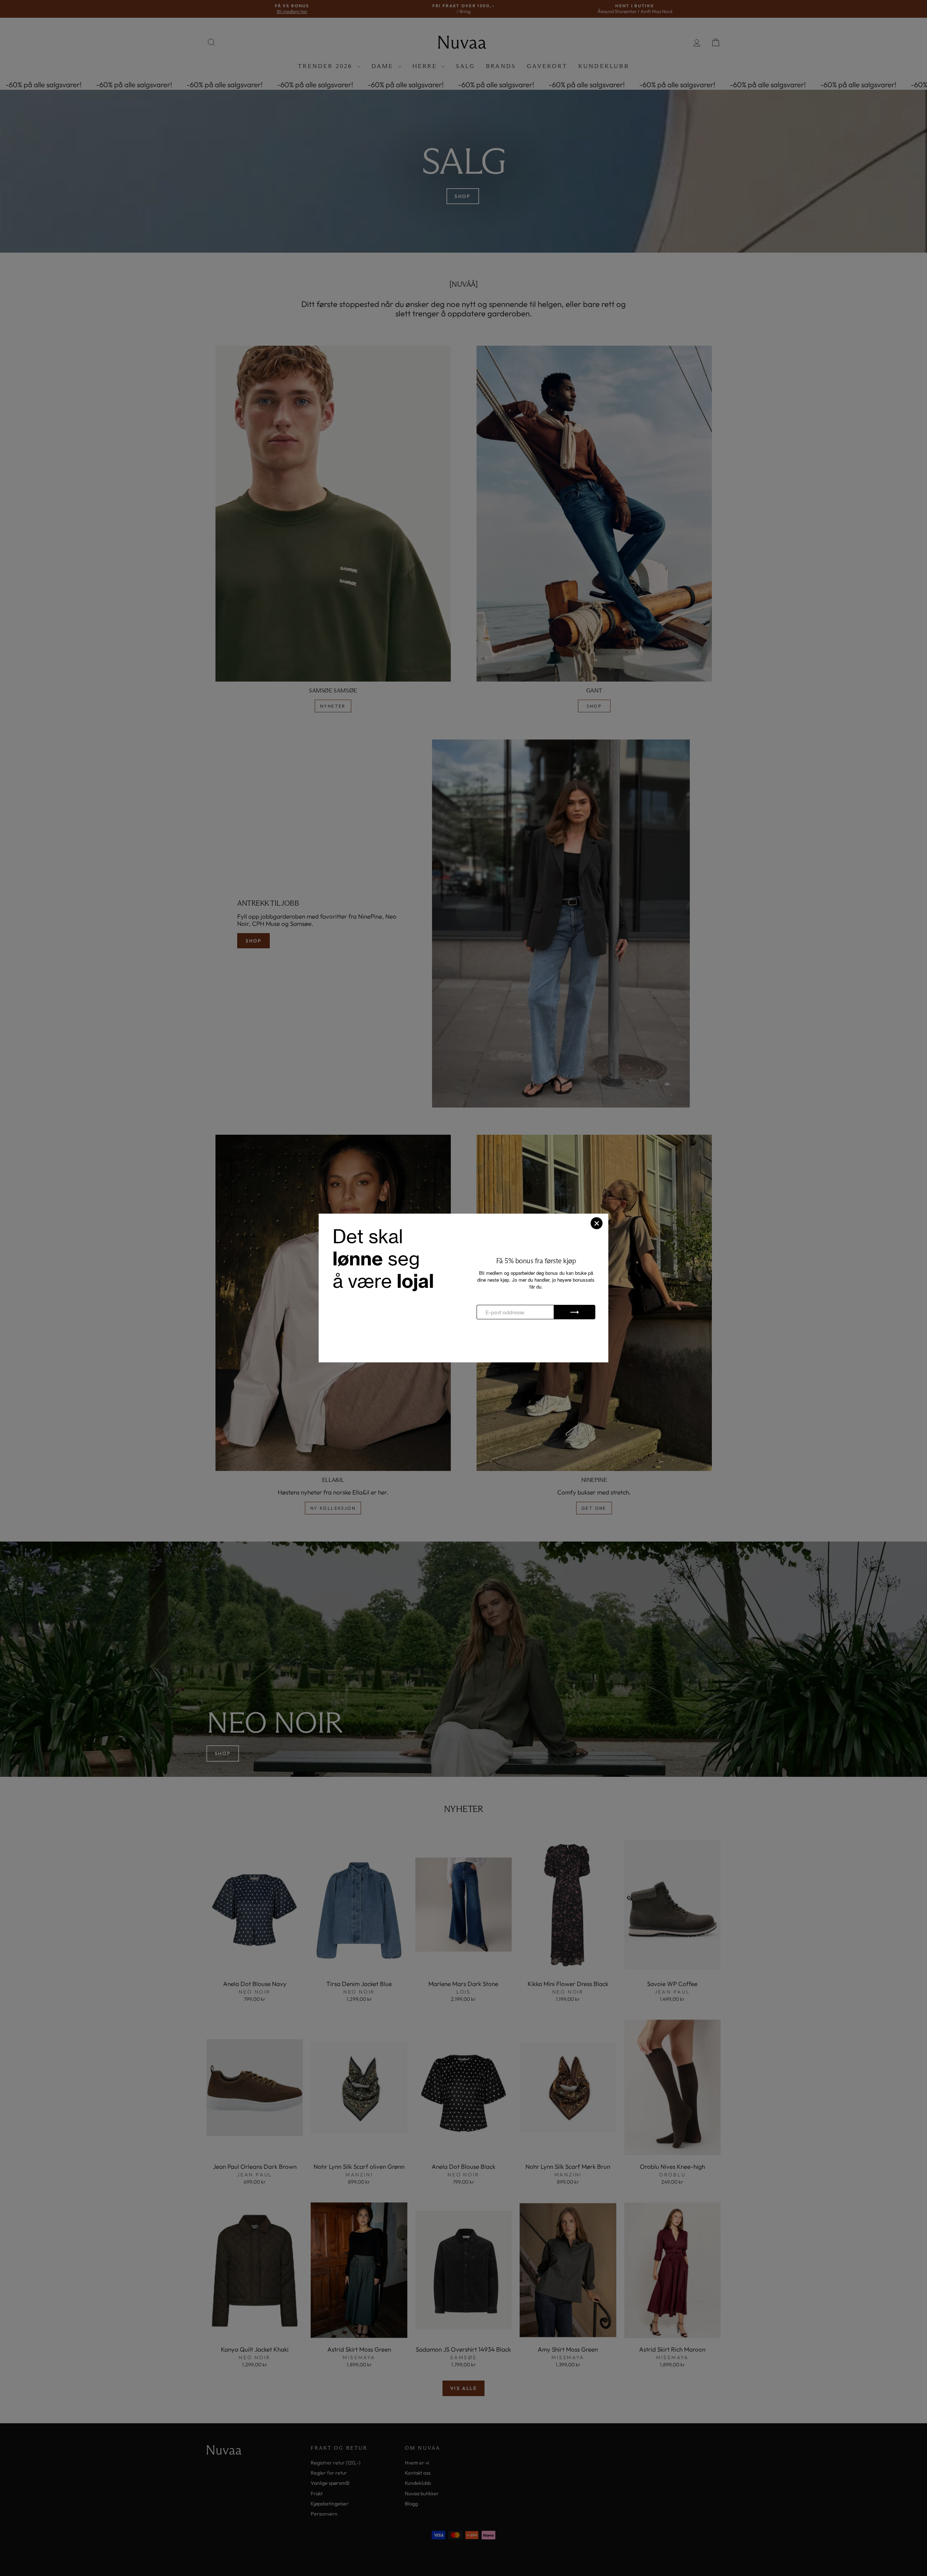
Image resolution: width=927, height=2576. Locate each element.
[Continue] (574, 1312)
